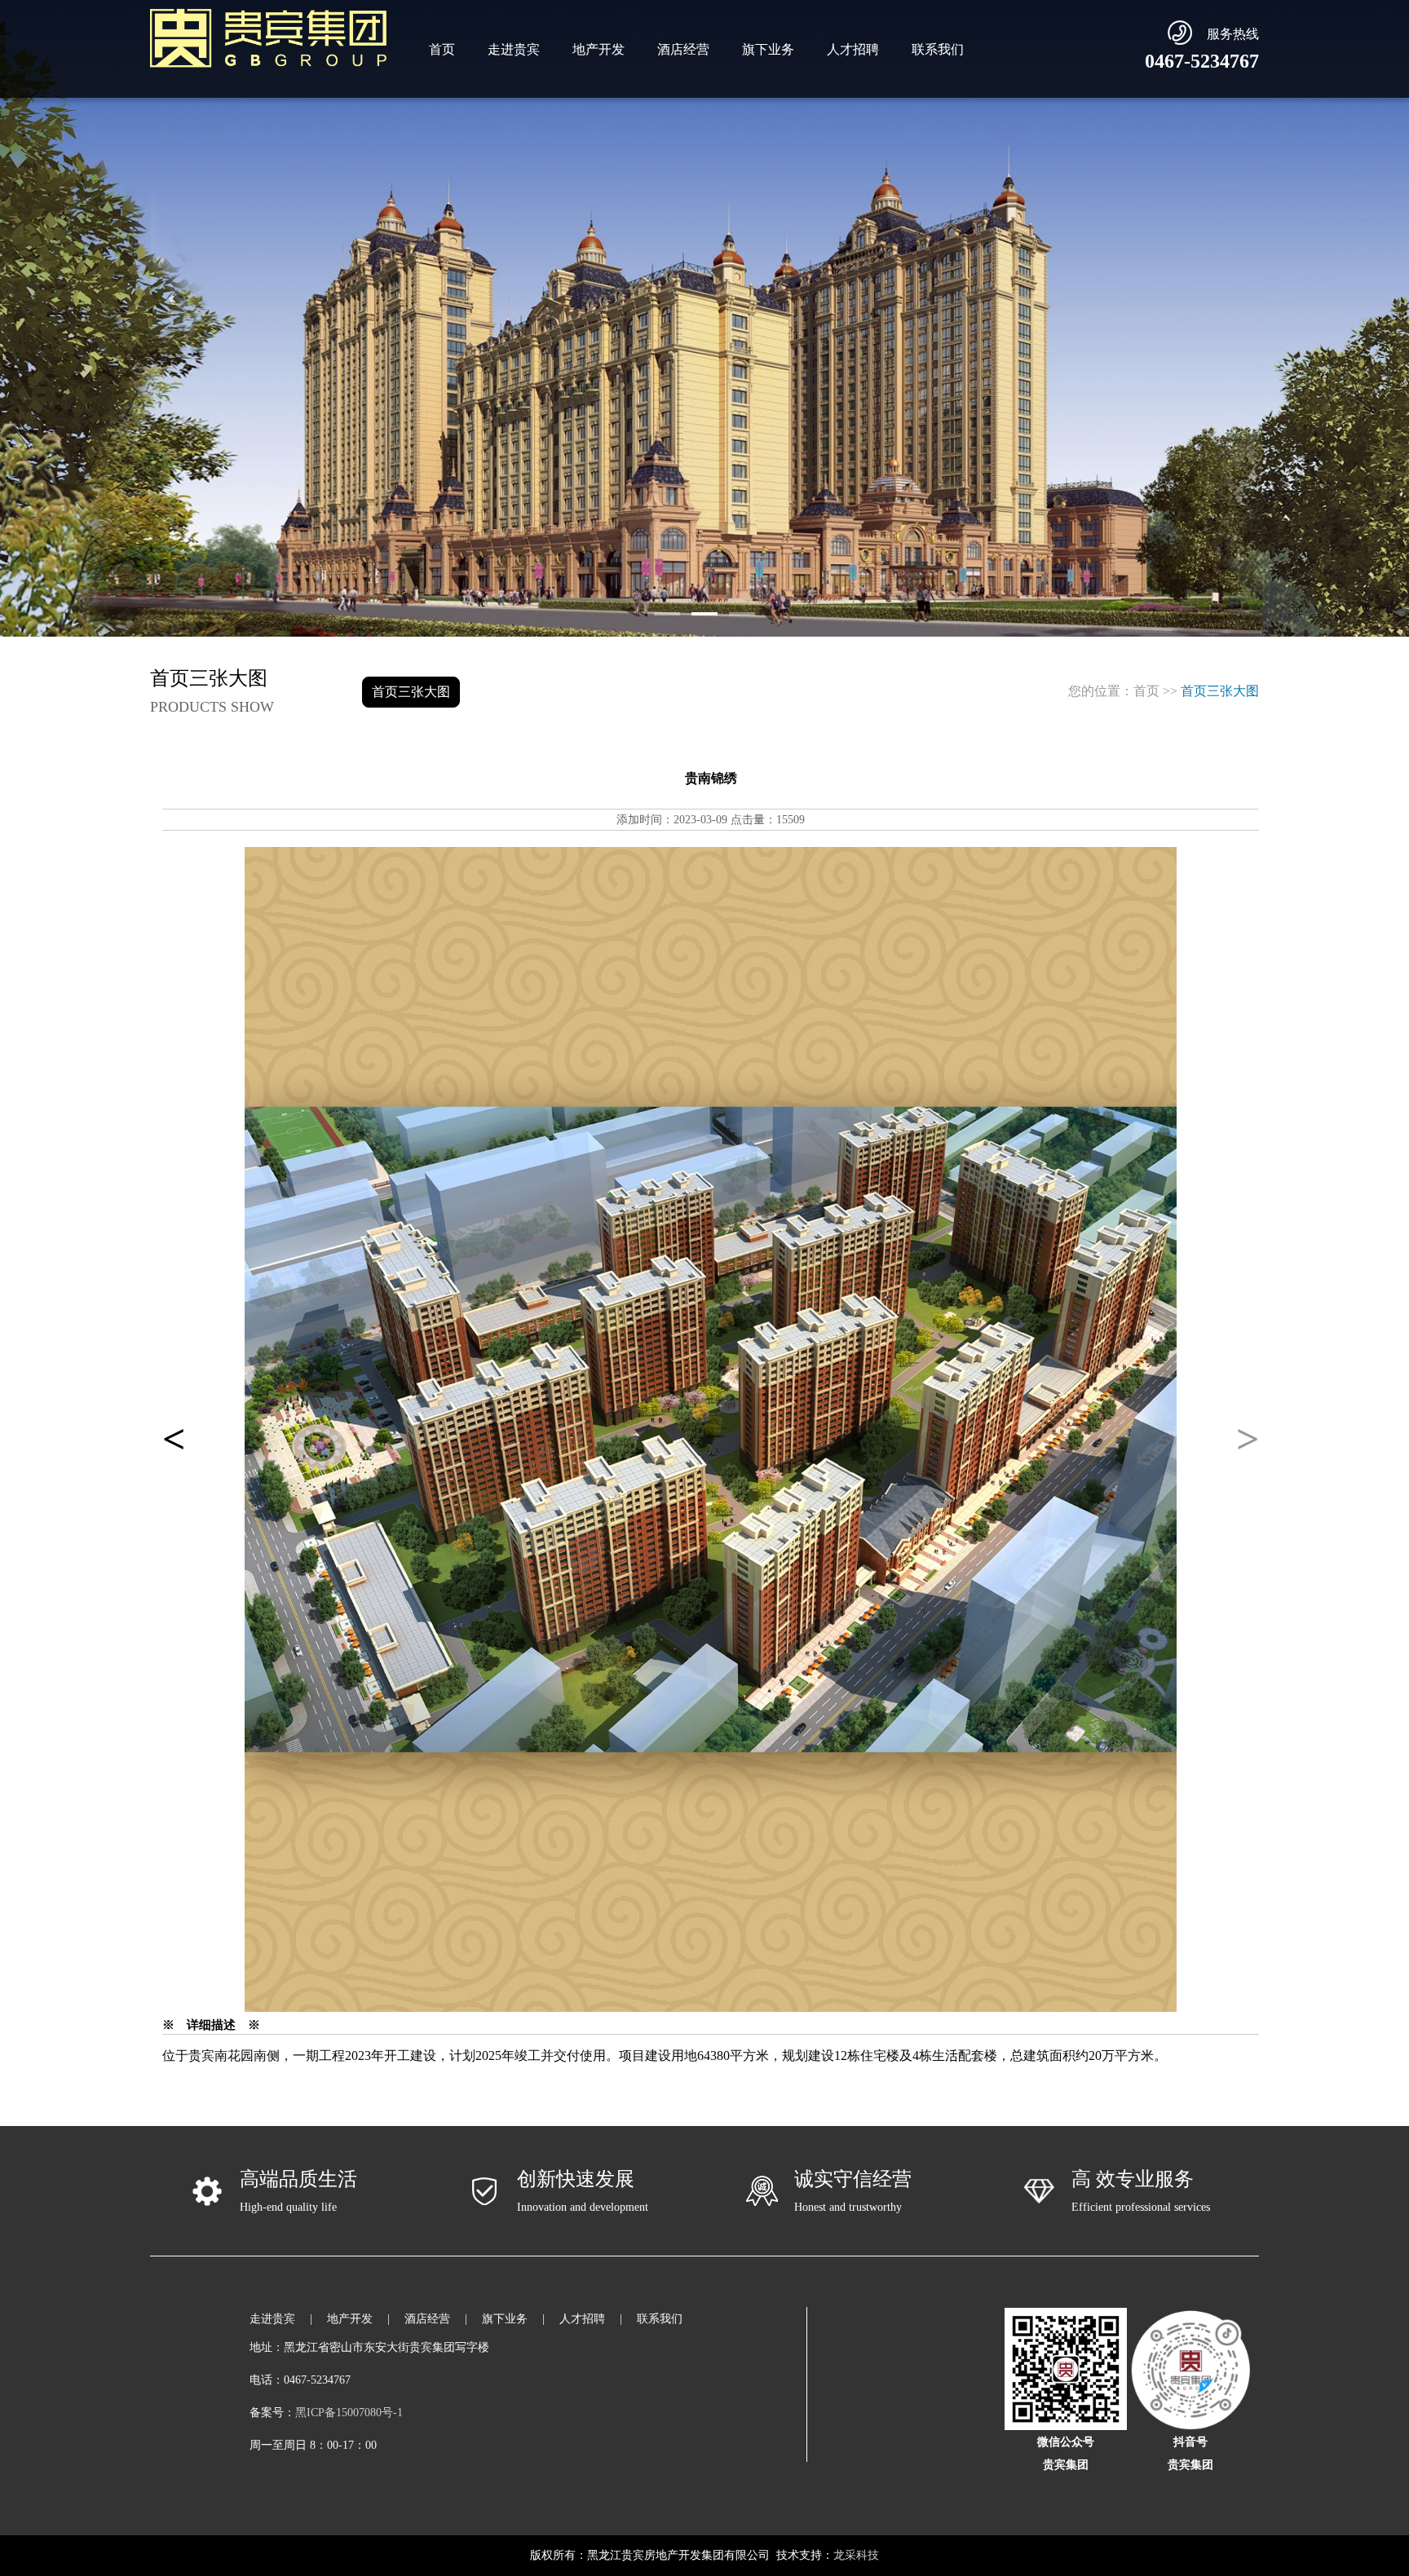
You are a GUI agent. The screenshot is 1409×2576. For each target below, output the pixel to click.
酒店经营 (683, 49)
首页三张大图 (411, 692)
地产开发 (598, 49)
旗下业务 (768, 49)
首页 (442, 49)
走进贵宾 (514, 49)
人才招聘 (853, 49)
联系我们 (938, 49)
